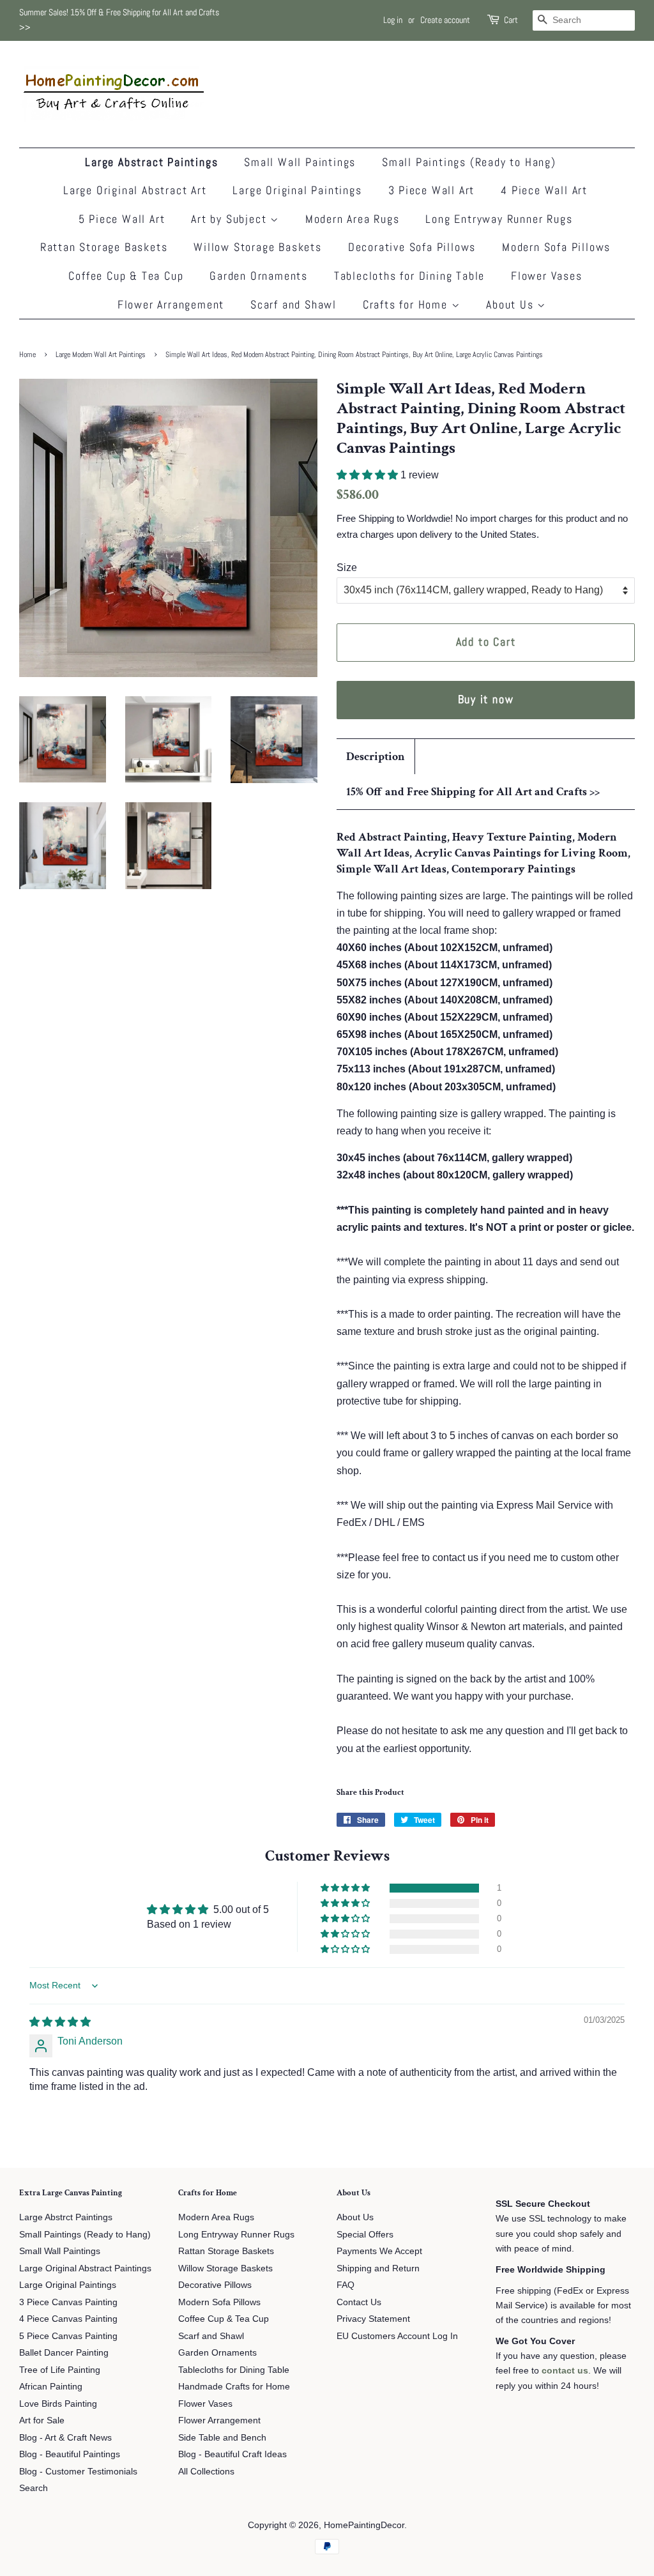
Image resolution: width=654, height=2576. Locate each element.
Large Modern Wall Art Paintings (101, 354)
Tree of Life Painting (60, 2370)
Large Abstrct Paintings (66, 2217)
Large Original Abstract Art (135, 190)
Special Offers (365, 2235)
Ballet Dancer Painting (64, 2353)
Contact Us (359, 2302)
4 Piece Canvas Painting (68, 2319)
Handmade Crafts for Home (234, 2387)
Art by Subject (231, 219)
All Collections (206, 2472)
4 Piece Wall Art (544, 190)
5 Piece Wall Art (122, 219)
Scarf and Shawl (293, 304)
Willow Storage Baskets (258, 247)
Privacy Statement (373, 2319)
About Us (512, 304)
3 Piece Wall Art (432, 190)
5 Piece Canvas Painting (68, 2336)
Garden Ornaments (259, 276)
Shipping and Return (378, 2268)
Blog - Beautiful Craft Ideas (232, 2454)
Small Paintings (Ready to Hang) (469, 162)
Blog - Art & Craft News (65, 2438)
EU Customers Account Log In (397, 2336)
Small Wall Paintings (300, 162)
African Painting (51, 2387)
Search (34, 2488)
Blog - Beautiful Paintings (70, 2454)
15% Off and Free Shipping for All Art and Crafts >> (473, 792)
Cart (511, 20)
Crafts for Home (407, 304)
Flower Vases (547, 276)
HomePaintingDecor (364, 2525)
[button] (369, 475)
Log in (393, 20)
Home (27, 354)
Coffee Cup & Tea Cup (126, 276)
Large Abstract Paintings (151, 162)
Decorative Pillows (215, 2285)
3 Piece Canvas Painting (68, 2302)
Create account (445, 20)
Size (347, 568)
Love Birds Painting (58, 2404)
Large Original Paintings (297, 190)
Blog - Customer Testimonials (78, 2472)
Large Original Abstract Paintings (85, 2268)
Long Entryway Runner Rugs (499, 219)
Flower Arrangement (171, 304)
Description (376, 757)
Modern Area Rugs (353, 219)
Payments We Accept (379, 2251)
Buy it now (486, 699)
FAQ (346, 2285)
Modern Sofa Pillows (556, 247)
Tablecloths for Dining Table (409, 276)
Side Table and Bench (222, 2438)
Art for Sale (42, 2420)
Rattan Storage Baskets (104, 247)
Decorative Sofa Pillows (412, 247)
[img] (60, 2022)
